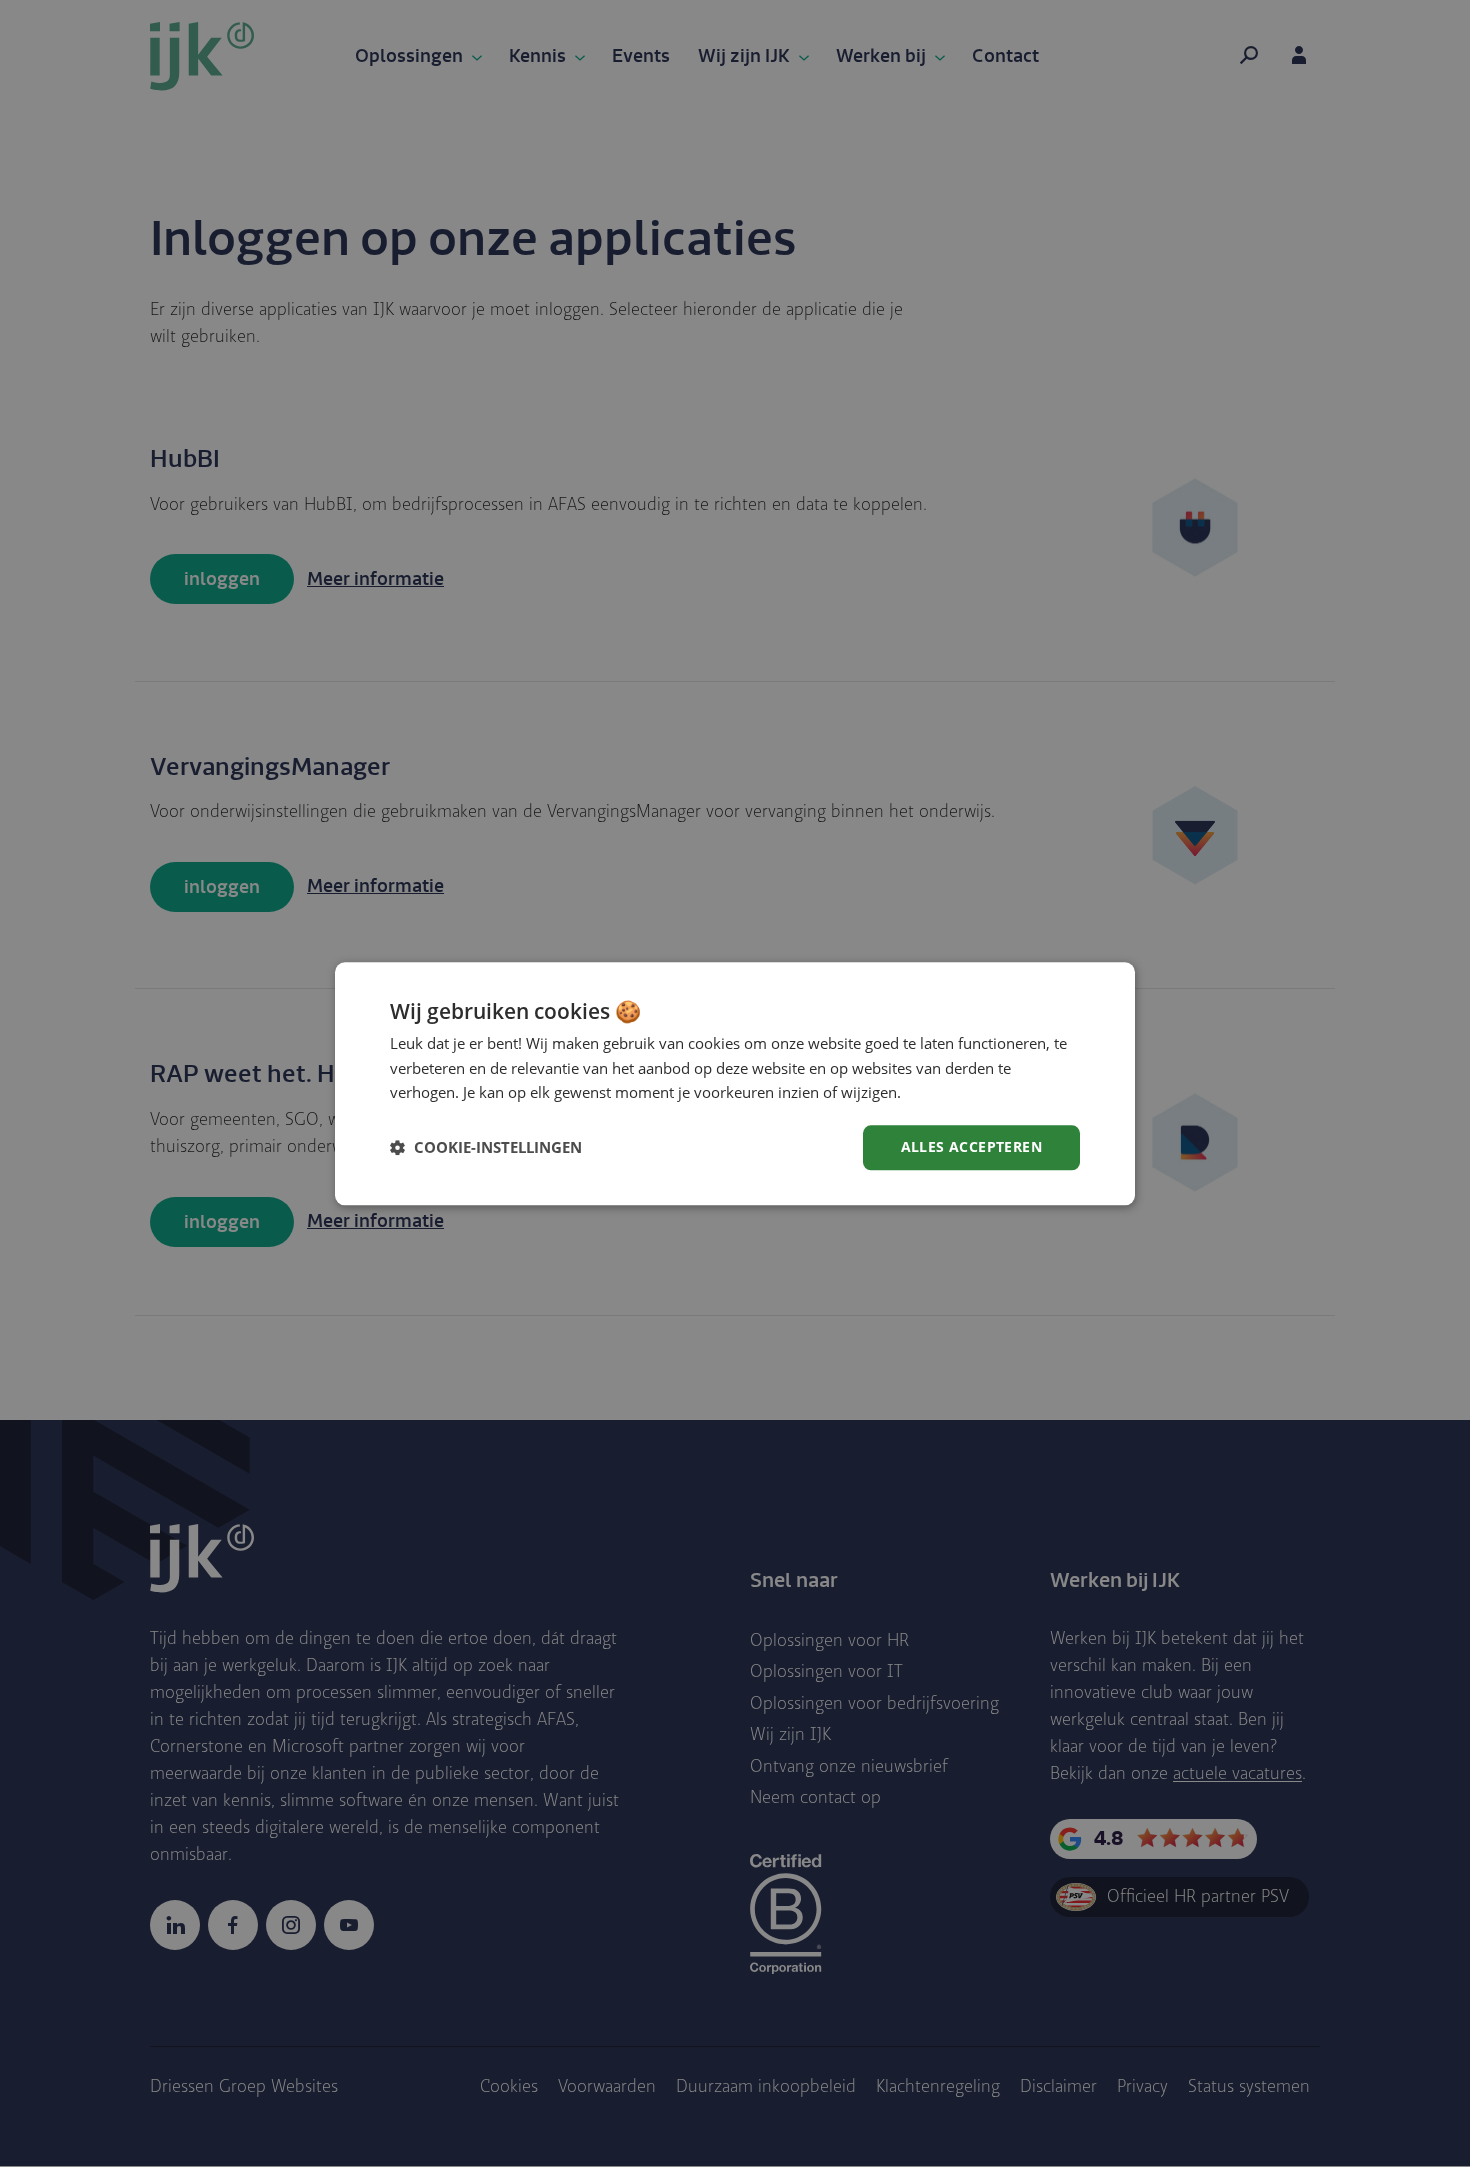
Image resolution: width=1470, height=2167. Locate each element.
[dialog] (735, 1083)
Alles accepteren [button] (971, 1146)
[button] (486, 1148)
